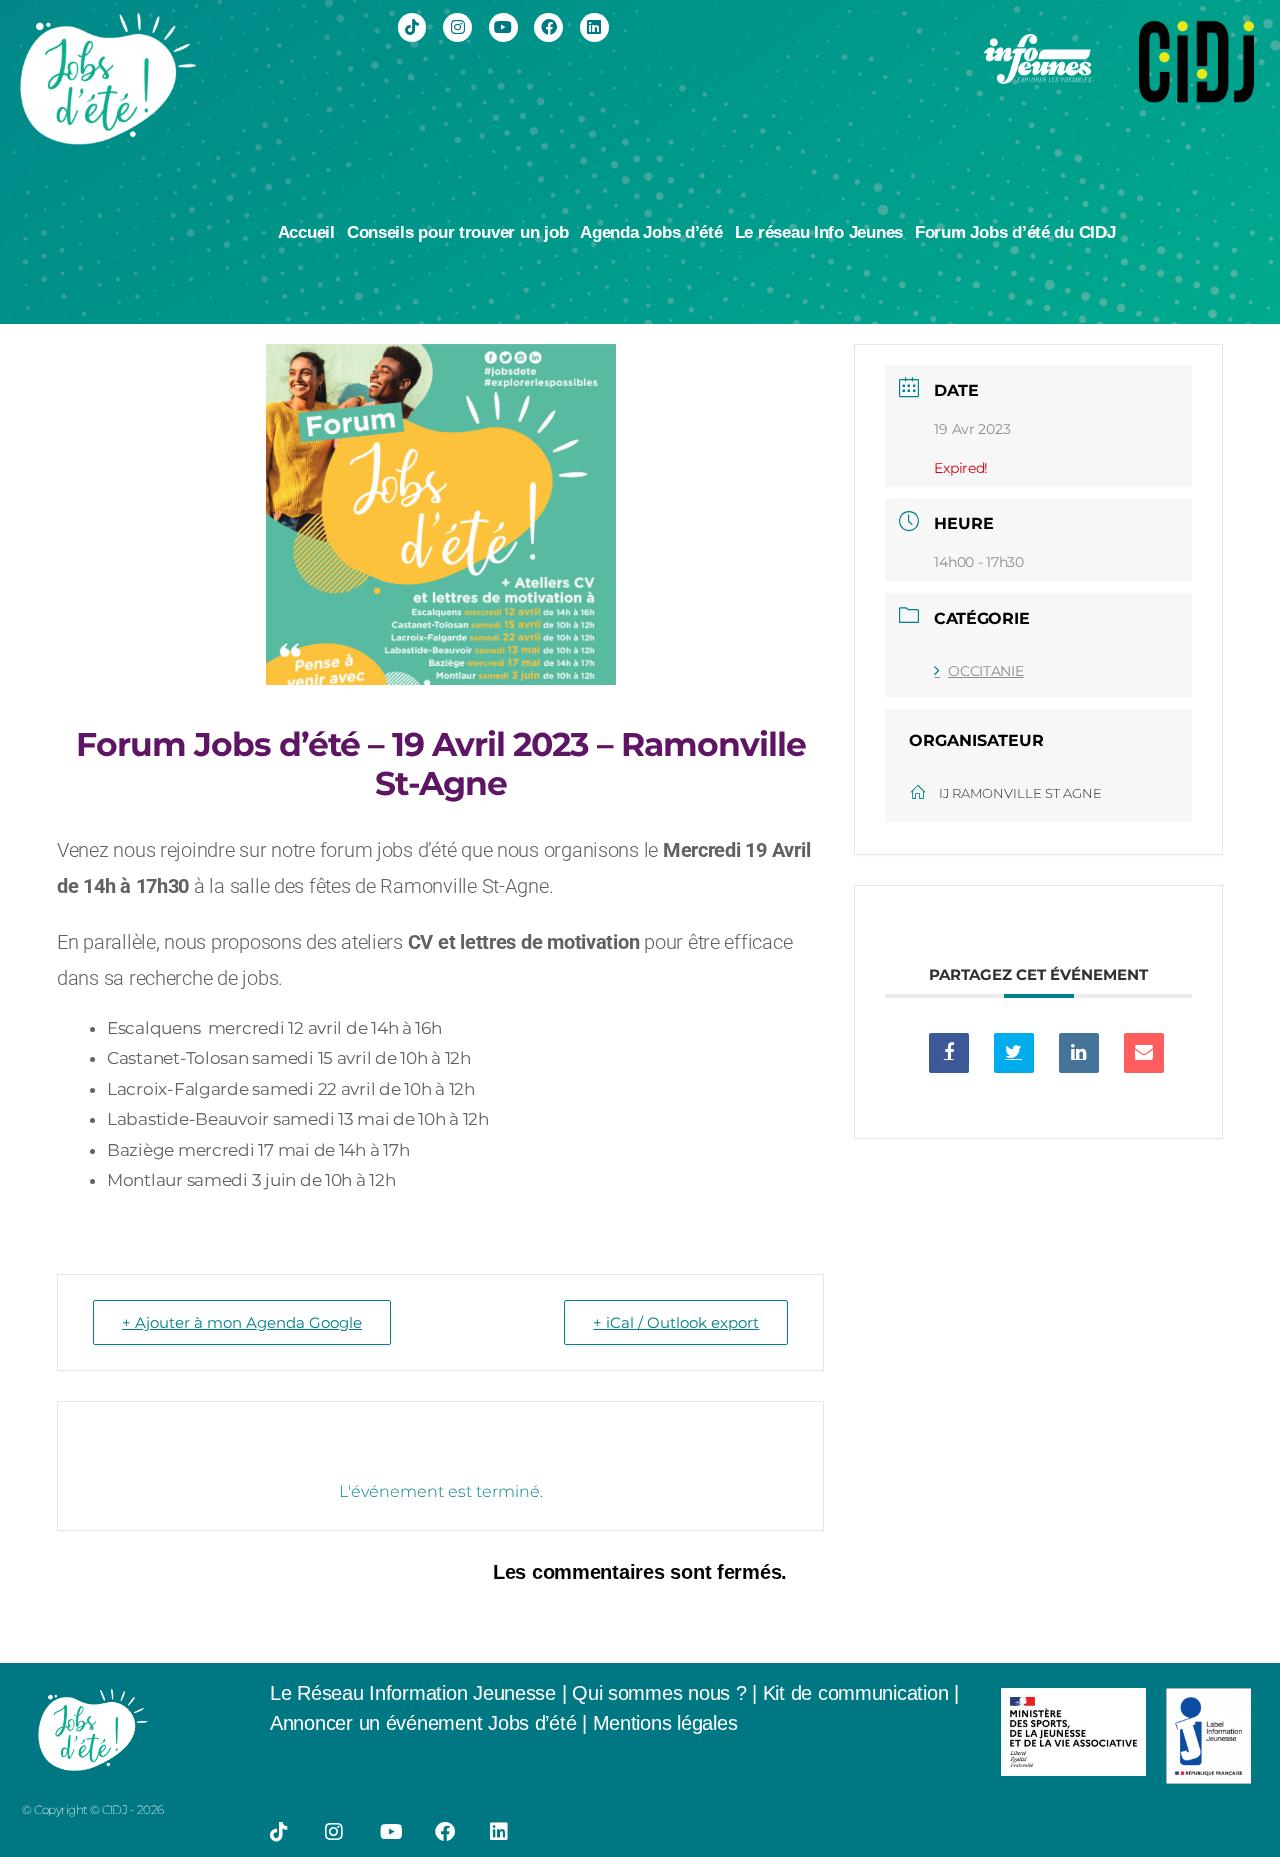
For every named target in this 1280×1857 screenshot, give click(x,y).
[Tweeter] (1014, 1053)
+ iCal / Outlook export (676, 1322)
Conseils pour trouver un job (457, 232)
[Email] (1144, 1053)
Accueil (306, 232)
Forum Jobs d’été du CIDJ (1015, 232)
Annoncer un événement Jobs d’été (423, 1723)
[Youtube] (503, 27)
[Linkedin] (594, 27)
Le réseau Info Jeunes (819, 232)
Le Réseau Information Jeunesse (413, 1693)
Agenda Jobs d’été (651, 232)
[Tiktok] (412, 27)
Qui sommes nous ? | (667, 1693)
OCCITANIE (985, 671)
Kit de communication (858, 1693)
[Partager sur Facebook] (949, 1053)
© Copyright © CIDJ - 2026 (93, 1809)
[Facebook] (548, 27)
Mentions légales (665, 1723)
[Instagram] (457, 27)
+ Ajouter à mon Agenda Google (242, 1322)
